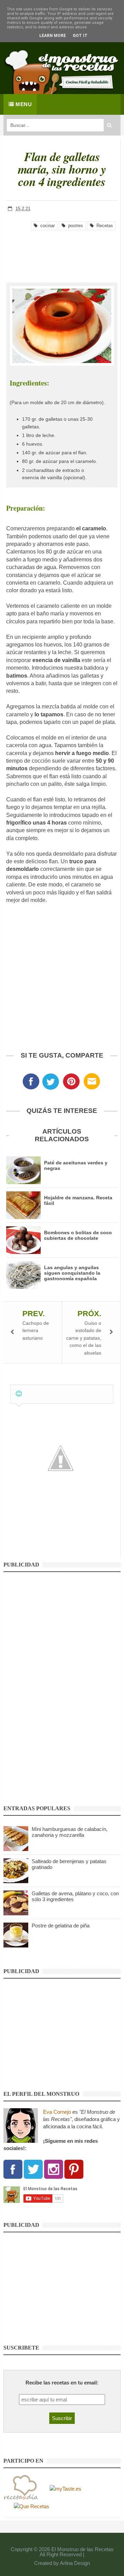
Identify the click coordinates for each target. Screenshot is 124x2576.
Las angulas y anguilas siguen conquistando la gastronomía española (72, 1273)
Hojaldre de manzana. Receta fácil (78, 1200)
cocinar (46, 226)
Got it (80, 36)
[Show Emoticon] (19, 1394)
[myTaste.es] (65, 2488)
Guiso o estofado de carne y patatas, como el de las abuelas (84, 1338)
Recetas (103, 226)
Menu (23, 104)
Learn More (53, 36)
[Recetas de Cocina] (21, 2488)
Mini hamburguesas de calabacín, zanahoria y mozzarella (70, 1832)
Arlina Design (75, 2563)
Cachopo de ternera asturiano (36, 1331)
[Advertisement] (62, 251)
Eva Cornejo (57, 2112)
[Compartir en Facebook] (31, 1083)
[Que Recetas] (32, 2506)
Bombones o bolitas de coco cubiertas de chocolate (78, 1235)
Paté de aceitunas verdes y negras (76, 1165)
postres (74, 226)
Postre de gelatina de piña (61, 1926)
